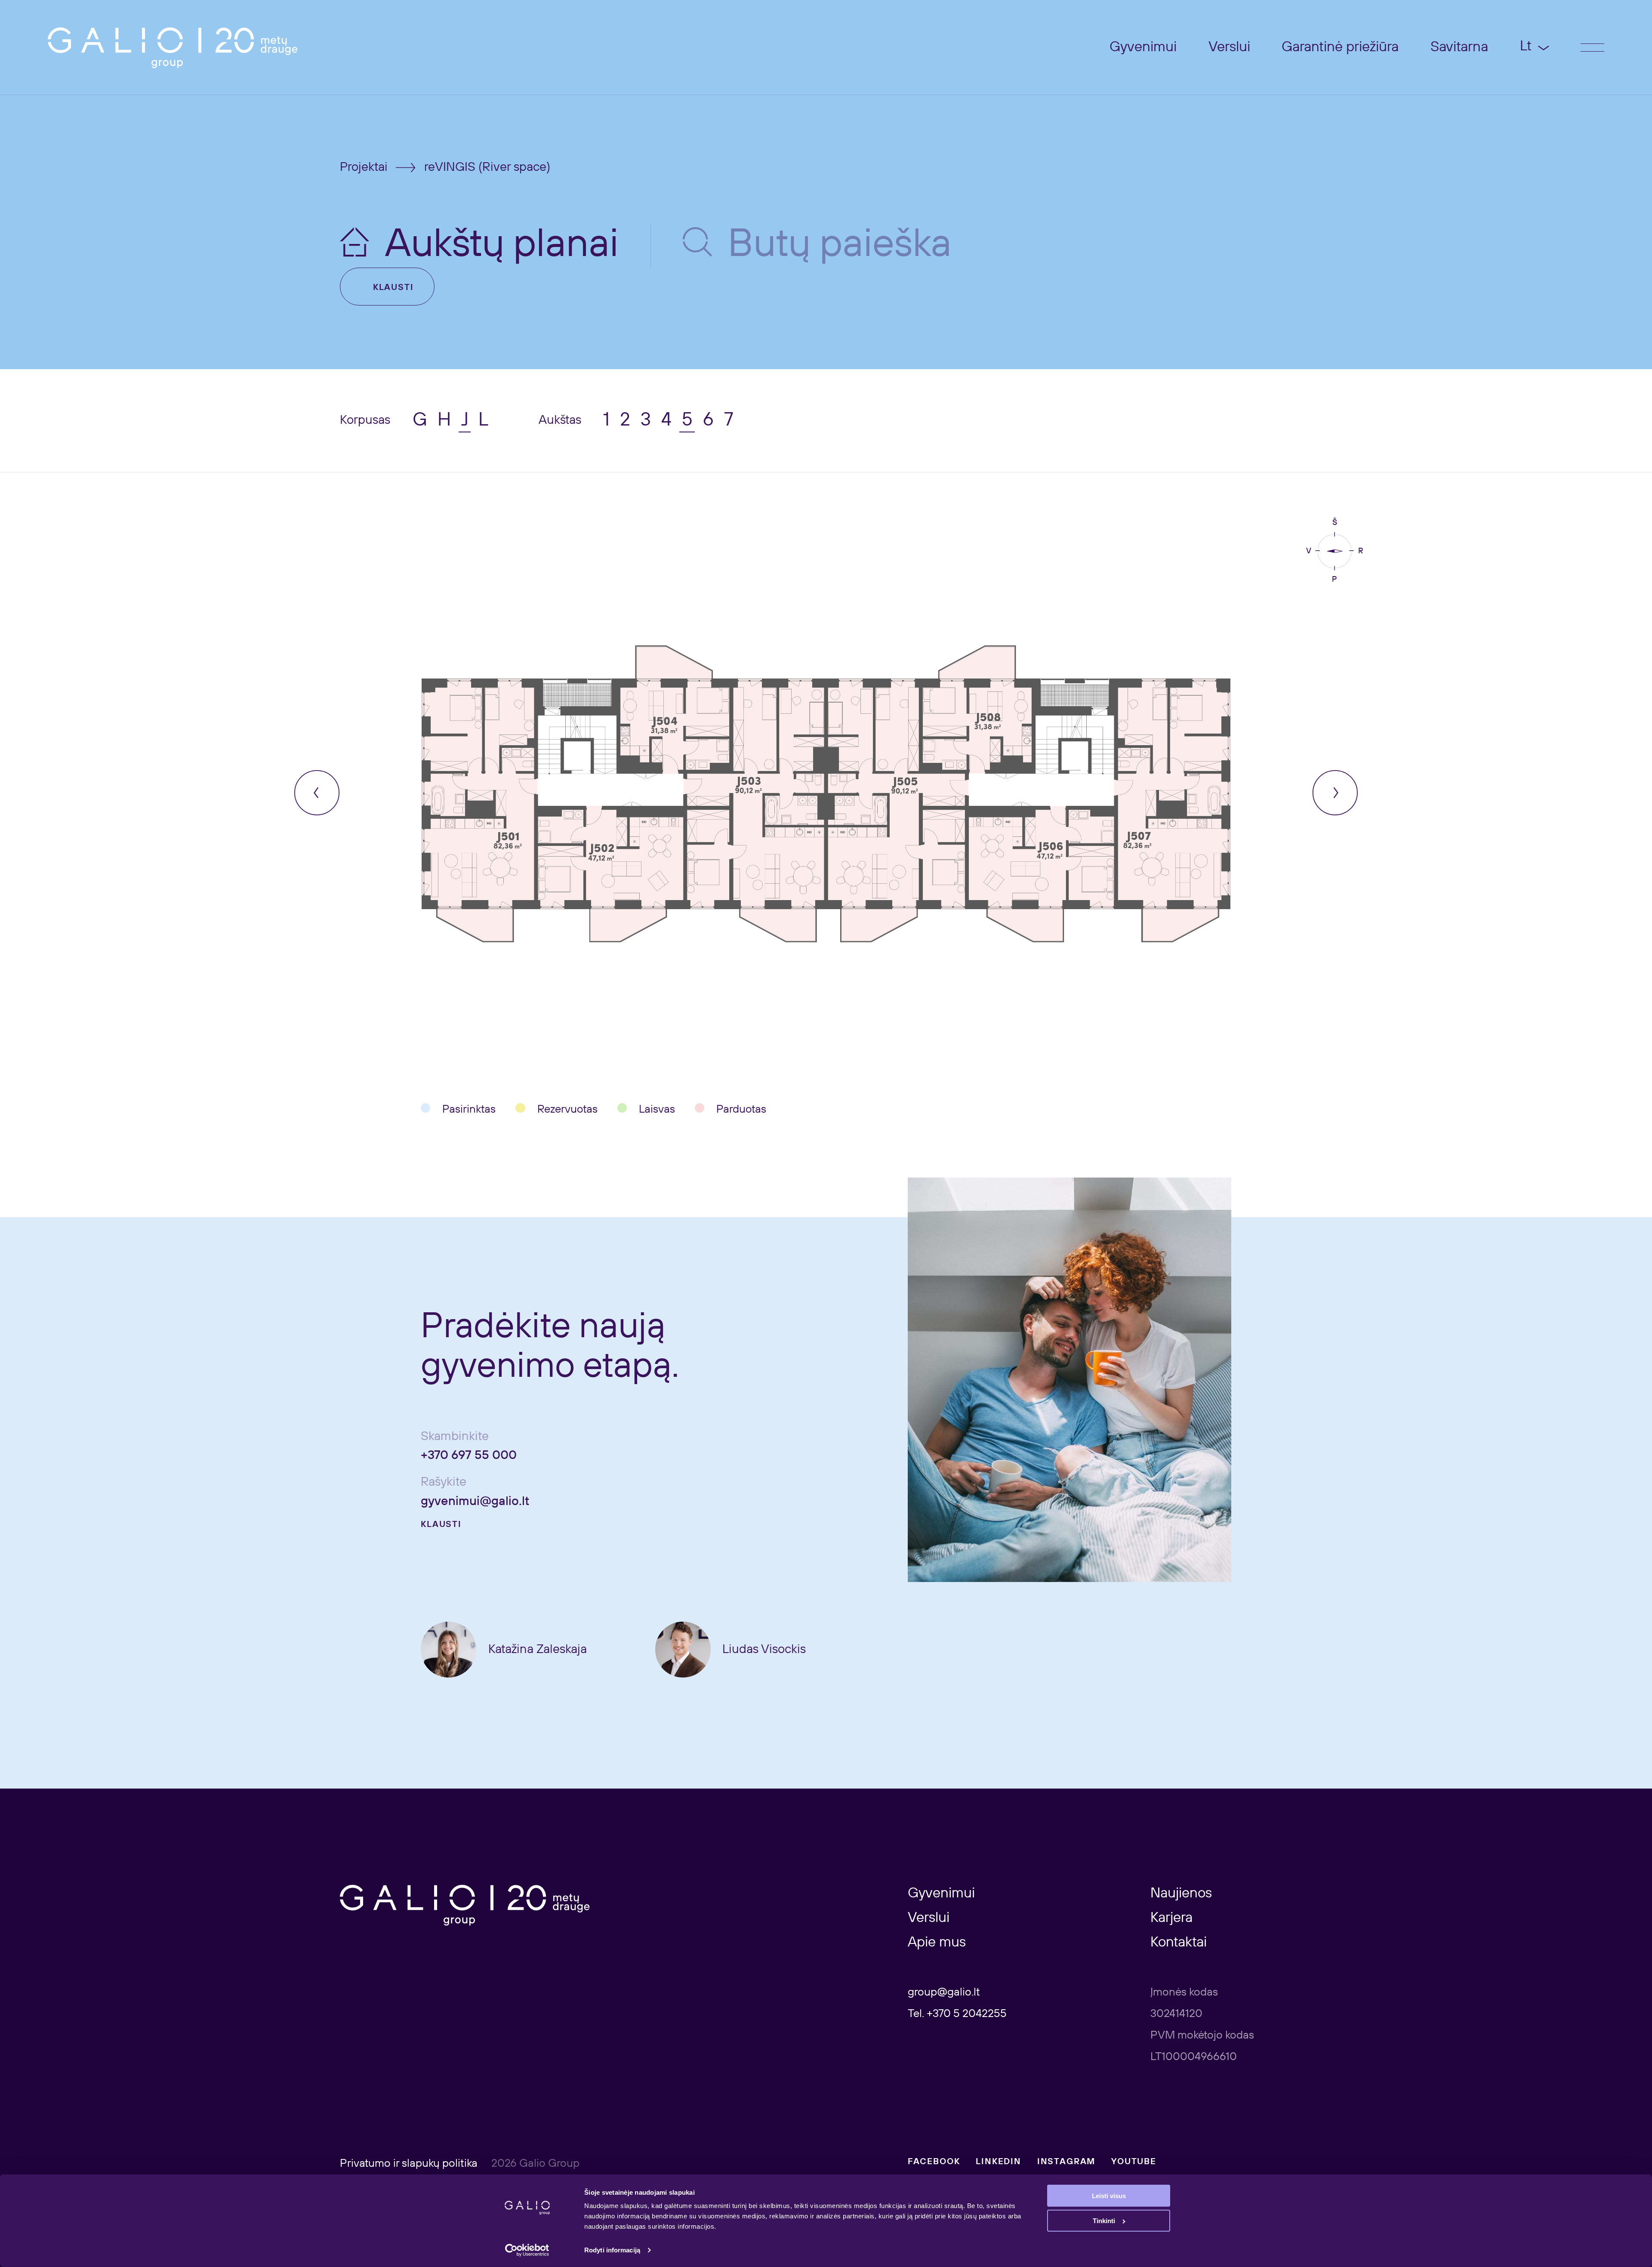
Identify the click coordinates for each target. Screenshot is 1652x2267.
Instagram (1066, 2162)
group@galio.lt (944, 1992)
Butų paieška (840, 245)
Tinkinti (1104, 2221)
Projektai (364, 167)
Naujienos (1181, 1894)
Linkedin (999, 2162)
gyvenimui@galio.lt (475, 1502)
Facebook (934, 2162)
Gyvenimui (1143, 47)
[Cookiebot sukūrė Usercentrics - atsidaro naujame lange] (527, 2250)
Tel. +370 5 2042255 (957, 2014)
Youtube (1134, 2162)
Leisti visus (1109, 2196)
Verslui (1229, 47)
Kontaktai (1179, 1943)
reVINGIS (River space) (487, 167)
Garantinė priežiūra (1340, 47)
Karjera (1171, 1918)
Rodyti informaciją (612, 2250)
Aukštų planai (502, 245)
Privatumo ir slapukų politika (410, 2164)
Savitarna (1459, 47)
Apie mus (937, 1943)
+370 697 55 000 (469, 1456)
